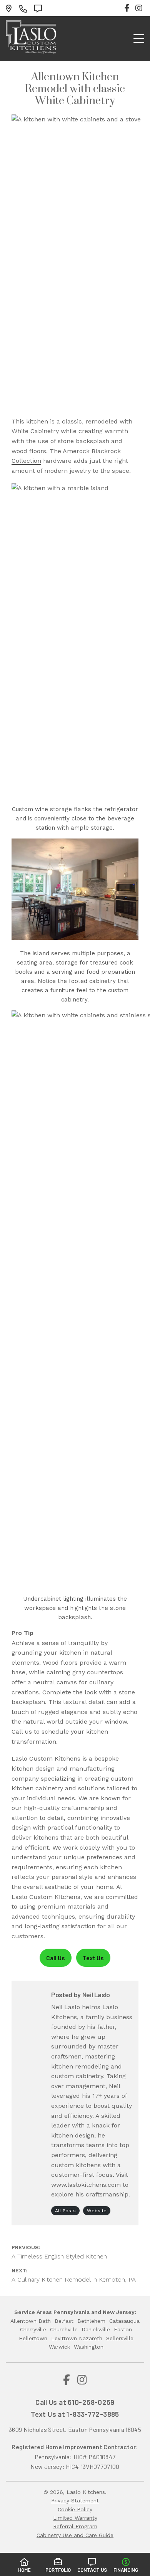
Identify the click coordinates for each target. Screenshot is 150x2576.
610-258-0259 (91, 2402)
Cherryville (33, 2329)
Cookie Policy (75, 2509)
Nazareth (91, 2338)
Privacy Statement (75, 2500)
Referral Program (75, 2526)
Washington (89, 2347)
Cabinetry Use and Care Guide (75, 2535)
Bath (45, 2321)
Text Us (93, 1958)
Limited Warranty (75, 2518)
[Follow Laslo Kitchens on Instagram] (139, 8)
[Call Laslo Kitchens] (25, 8)
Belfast (64, 2321)
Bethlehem (91, 2321)
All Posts (65, 2211)
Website (97, 2211)
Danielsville (96, 2329)
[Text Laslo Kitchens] (40, 8)
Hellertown (33, 2338)
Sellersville (120, 2338)
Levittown (64, 2338)
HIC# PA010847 (94, 2457)
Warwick (59, 2347)
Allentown (23, 2321)
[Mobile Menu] (139, 39)
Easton (123, 2329)
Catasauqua (124, 2321)
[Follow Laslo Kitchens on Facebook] (127, 8)
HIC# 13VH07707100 (92, 2466)
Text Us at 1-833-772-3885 (75, 2414)
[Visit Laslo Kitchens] (11, 8)
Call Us (56, 1958)
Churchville (64, 2329)
